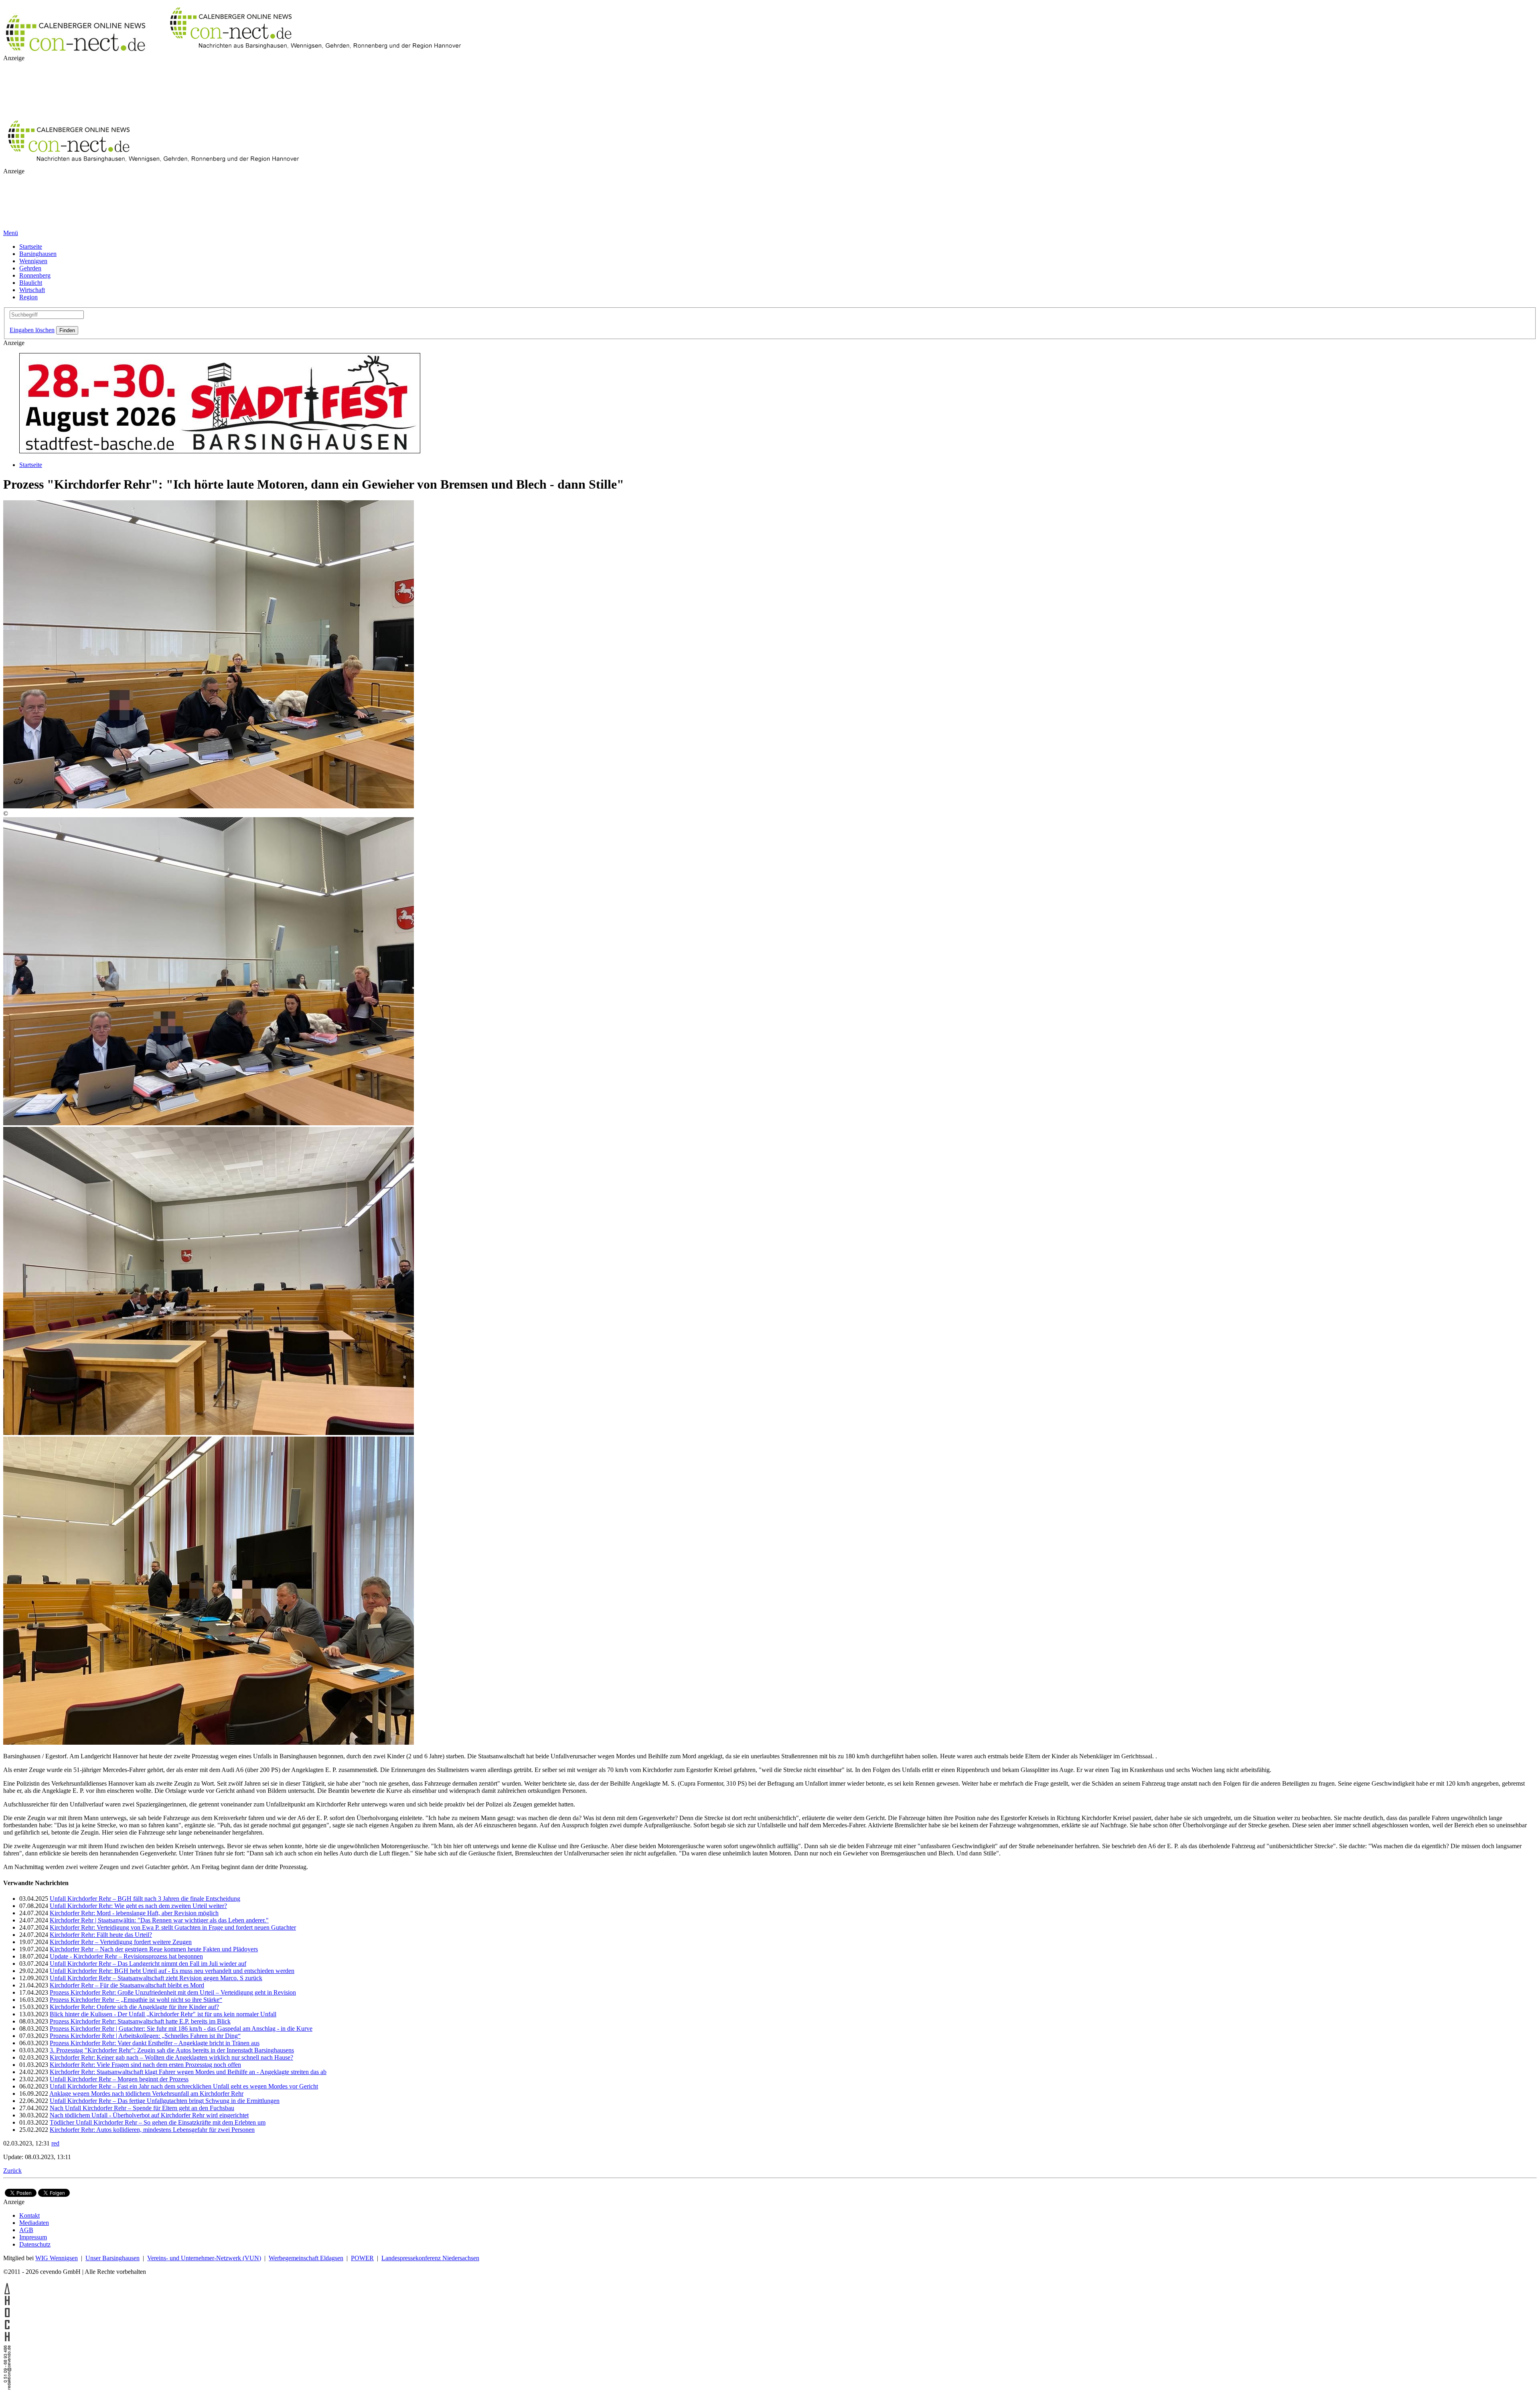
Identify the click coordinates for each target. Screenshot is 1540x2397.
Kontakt (29, 2215)
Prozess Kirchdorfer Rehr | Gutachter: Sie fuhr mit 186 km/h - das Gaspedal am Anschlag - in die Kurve (181, 2029)
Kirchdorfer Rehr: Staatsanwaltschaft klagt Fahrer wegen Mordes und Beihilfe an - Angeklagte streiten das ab (188, 2072)
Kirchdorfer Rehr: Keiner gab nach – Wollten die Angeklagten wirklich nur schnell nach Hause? (171, 2057)
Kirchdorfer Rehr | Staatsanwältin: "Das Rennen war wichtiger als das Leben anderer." (159, 1920)
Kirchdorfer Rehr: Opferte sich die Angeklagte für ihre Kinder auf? (134, 2007)
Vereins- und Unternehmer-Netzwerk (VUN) (204, 2258)
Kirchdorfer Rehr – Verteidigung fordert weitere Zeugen (121, 1942)
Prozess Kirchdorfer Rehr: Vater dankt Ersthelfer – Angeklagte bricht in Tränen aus (155, 2043)
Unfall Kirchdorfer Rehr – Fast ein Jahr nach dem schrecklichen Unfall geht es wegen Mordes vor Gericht (184, 2086)
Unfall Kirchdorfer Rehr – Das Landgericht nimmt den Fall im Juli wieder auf (148, 1964)
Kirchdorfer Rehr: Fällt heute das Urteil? (101, 1935)
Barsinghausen (38, 254)
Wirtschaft (32, 290)
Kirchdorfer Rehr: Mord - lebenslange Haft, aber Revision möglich (134, 1913)
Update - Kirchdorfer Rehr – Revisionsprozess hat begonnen (126, 1956)
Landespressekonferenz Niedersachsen (430, 2258)
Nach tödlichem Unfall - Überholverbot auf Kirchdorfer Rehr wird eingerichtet (149, 2115)
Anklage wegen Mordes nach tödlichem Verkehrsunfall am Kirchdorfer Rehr (146, 2094)
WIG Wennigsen (57, 2258)
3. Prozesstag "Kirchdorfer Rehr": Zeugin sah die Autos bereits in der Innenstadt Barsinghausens (172, 2050)
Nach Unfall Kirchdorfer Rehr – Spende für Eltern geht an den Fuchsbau (142, 2108)
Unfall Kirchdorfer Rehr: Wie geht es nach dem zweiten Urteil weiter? (138, 1906)
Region (28, 297)
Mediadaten (34, 2223)
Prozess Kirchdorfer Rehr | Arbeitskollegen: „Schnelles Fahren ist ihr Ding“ (145, 2036)
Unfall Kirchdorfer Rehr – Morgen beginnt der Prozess (119, 2079)
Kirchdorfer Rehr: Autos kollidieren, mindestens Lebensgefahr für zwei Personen (152, 2130)
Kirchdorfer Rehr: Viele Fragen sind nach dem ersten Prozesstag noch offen (145, 2065)
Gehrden (30, 268)
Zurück (12, 2171)
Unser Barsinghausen (112, 2258)
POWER (362, 2258)
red (55, 2143)
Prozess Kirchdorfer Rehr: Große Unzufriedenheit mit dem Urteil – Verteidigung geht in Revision (173, 1992)
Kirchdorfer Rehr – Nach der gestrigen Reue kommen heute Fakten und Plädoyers (154, 1949)
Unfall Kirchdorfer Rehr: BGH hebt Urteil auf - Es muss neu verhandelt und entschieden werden (172, 1971)
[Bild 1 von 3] (209, 1123)
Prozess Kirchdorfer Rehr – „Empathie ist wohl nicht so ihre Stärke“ (136, 2000)
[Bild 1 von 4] (209, 806)
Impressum (33, 2237)
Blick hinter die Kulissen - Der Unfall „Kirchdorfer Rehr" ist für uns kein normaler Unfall (163, 2014)
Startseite (31, 247)
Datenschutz (35, 2244)
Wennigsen (33, 261)
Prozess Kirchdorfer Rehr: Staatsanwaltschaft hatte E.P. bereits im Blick (140, 2021)
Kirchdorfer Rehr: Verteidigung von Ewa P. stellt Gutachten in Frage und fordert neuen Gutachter (173, 1927)
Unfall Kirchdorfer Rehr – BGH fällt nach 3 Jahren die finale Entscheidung (145, 1899)
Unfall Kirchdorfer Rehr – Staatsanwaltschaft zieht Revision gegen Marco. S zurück (156, 1978)
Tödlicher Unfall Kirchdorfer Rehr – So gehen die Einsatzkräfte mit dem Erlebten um (158, 2122)
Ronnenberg (35, 275)
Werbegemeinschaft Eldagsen (306, 2258)
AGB (26, 2230)
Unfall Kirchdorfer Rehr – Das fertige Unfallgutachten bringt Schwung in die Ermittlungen (165, 2101)
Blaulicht (31, 283)
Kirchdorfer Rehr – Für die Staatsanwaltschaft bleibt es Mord (127, 1985)
